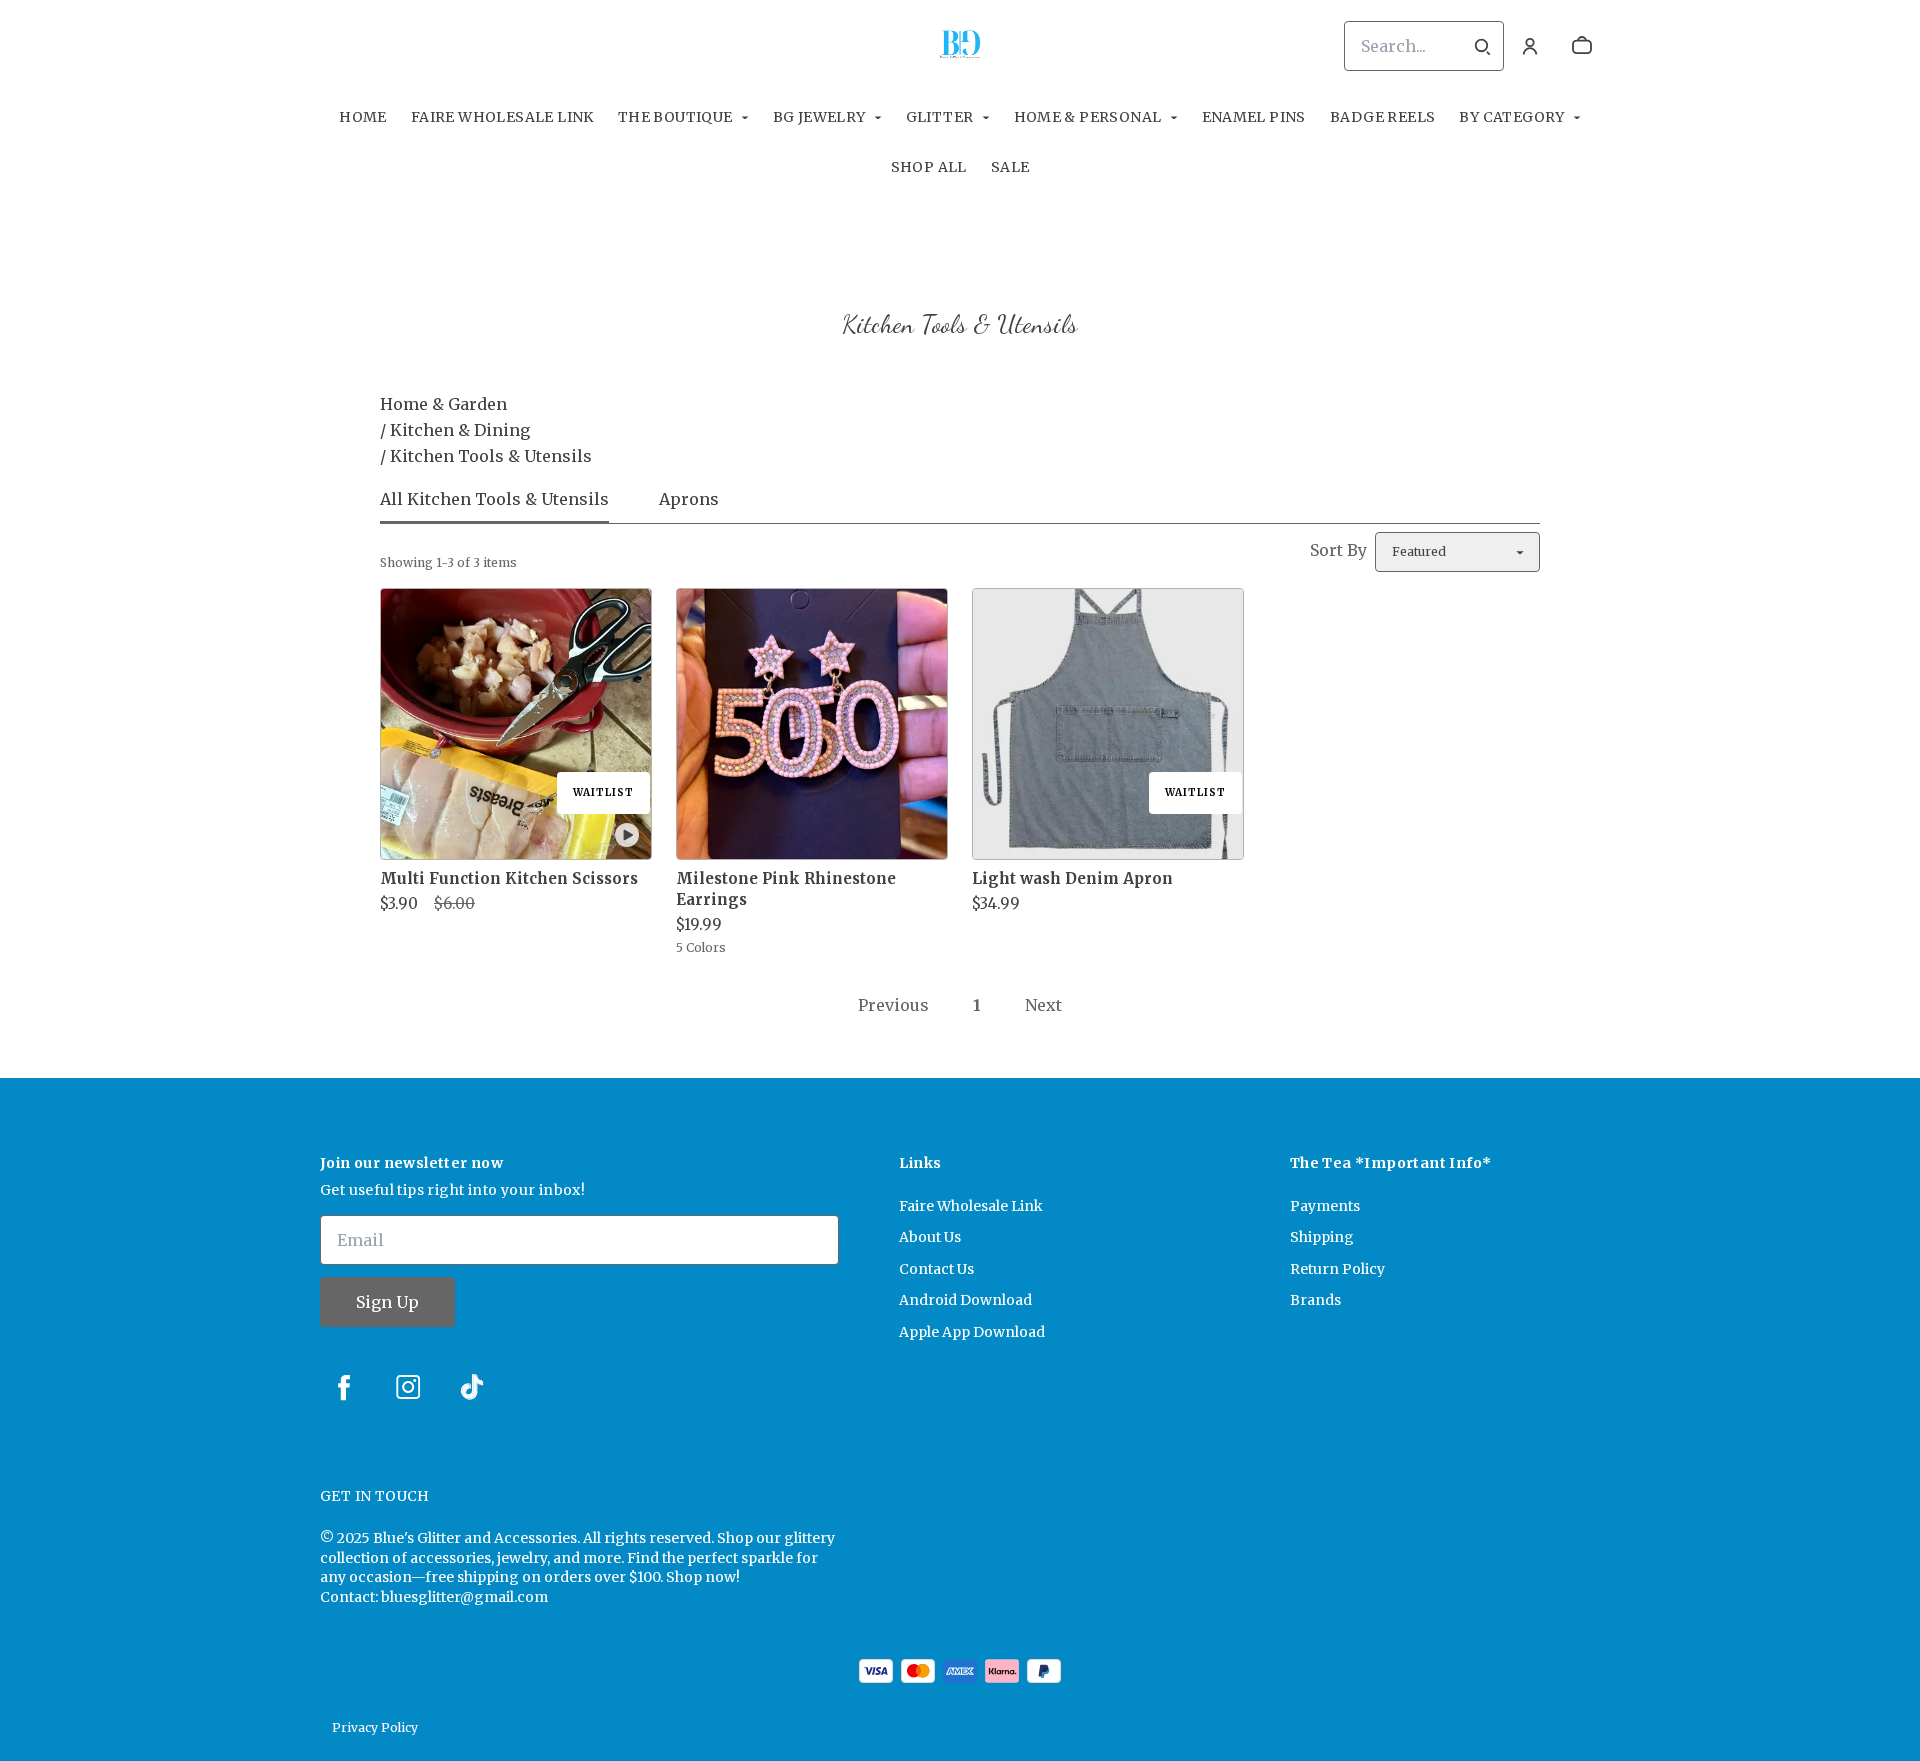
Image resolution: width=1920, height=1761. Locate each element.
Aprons (689, 499)
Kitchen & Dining (460, 430)
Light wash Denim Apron (1072, 878)
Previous (893, 1005)
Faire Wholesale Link (502, 117)
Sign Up (387, 1302)
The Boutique (675, 117)
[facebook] (344, 1387)
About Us (930, 1237)
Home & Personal (1088, 117)
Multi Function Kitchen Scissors (509, 878)
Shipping (1322, 1237)
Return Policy (1337, 1269)
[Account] (1530, 46)
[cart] (1582, 46)
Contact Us (936, 1269)
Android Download (965, 1300)
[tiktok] (472, 1387)
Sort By (1338, 550)
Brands (1315, 1300)
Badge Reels (1382, 117)
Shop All (929, 167)
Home (363, 117)
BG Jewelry (819, 117)
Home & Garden (443, 404)
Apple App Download (972, 1332)
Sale (1010, 167)
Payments (1325, 1206)
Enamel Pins (1254, 117)
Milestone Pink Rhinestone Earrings (786, 889)
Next (1043, 1005)
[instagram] (408, 1387)
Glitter (940, 117)
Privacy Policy (375, 1727)
